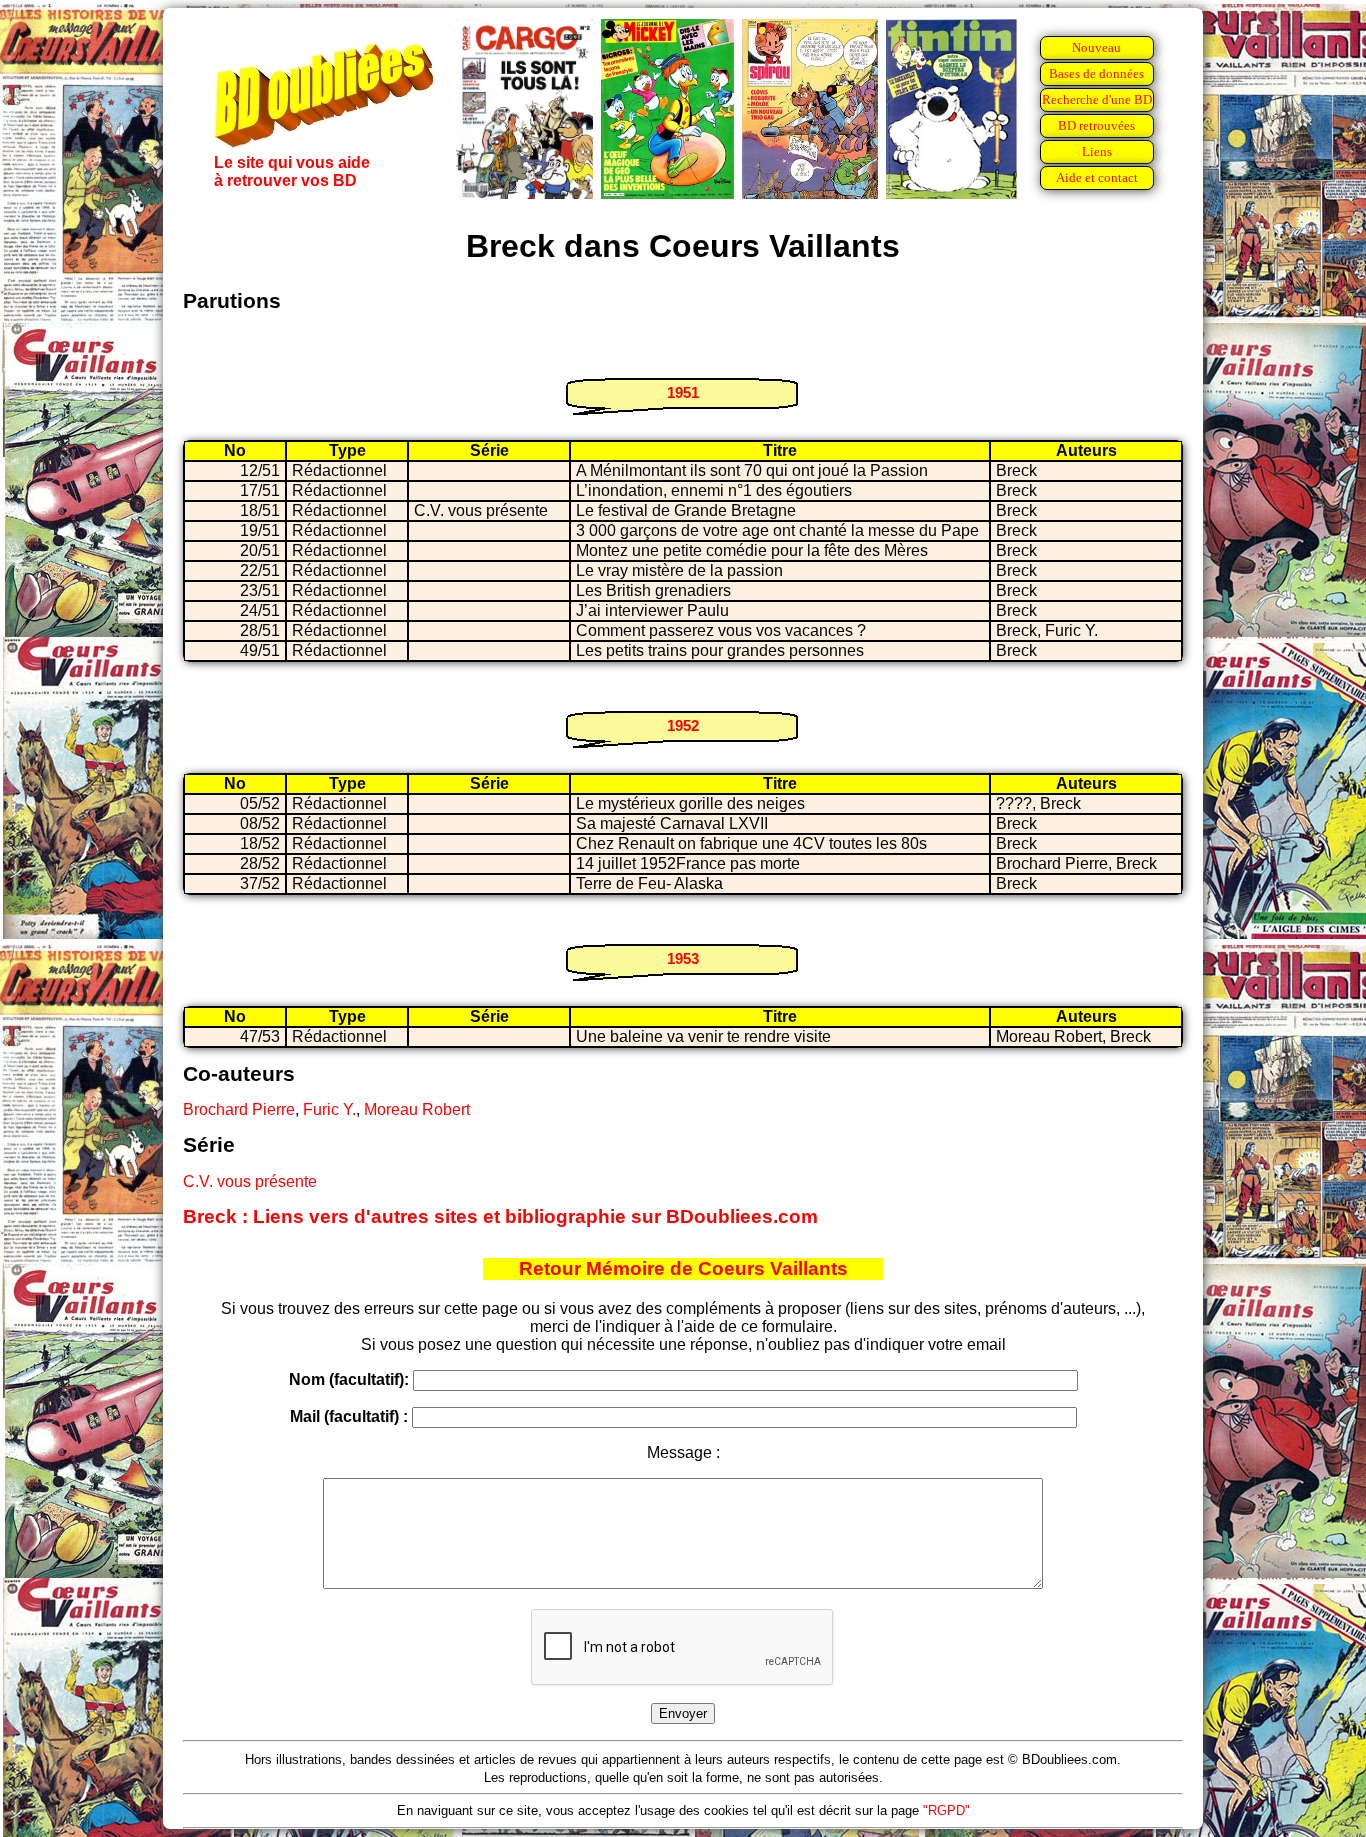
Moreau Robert (417, 1109)
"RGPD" (946, 1810)
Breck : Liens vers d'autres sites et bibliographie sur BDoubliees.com (500, 1216)
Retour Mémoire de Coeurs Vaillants (683, 1268)
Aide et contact (1097, 177)
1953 (683, 958)
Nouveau (1096, 47)
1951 (683, 392)
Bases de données (1096, 73)
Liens (1097, 151)
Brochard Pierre (239, 1109)
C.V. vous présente (250, 1181)
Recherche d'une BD (1097, 99)
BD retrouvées (1096, 125)
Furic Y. (329, 1109)
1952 (683, 725)
